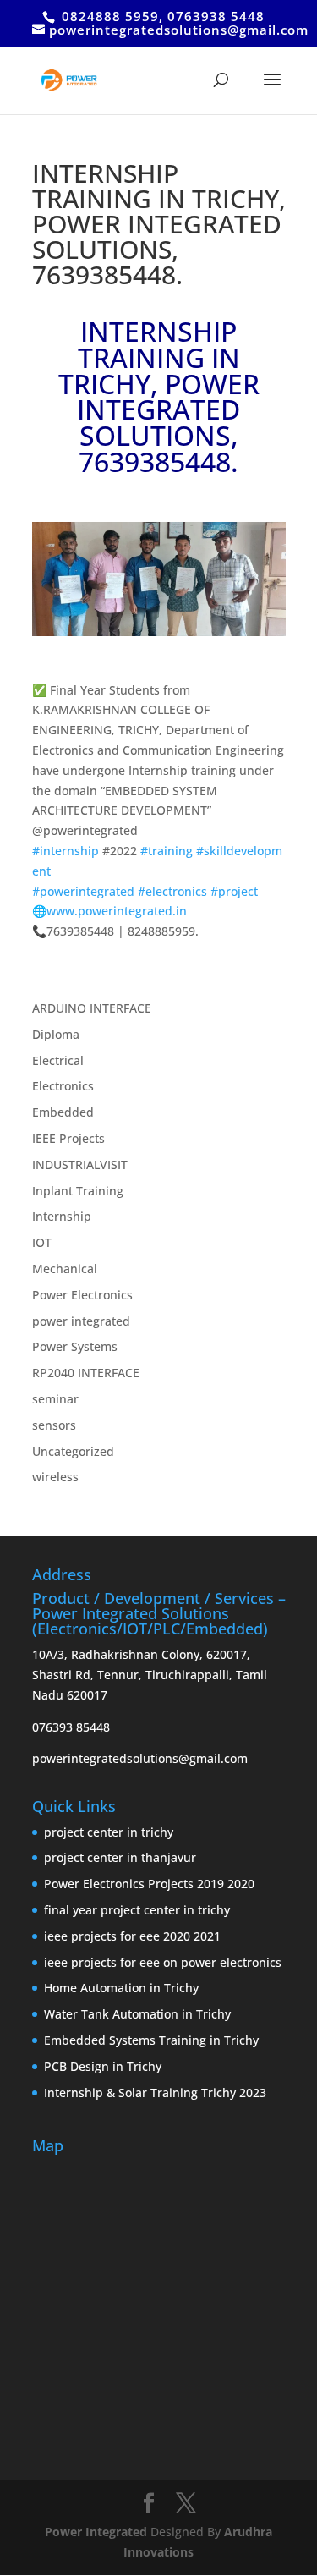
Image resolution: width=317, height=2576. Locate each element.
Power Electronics (82, 1295)
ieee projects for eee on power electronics (163, 1962)
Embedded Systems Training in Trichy (151, 2040)
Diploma (56, 1034)
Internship (62, 1216)
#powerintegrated (83, 891)
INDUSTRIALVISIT (80, 1164)
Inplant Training (78, 1191)
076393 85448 (71, 1727)
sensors (54, 1425)
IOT (42, 1242)
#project (234, 891)
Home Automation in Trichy (121, 1988)
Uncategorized (73, 1451)
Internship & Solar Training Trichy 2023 (155, 2093)
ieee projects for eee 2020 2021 (132, 1936)
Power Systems (75, 1346)
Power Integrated (98, 2532)
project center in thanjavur (120, 1857)
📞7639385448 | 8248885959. (115, 931)
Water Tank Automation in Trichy (137, 2014)
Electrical (58, 1060)
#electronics (172, 891)
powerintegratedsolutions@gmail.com (140, 1758)
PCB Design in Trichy (103, 2066)
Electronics (63, 1086)
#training (167, 851)
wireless (55, 1477)
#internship (66, 851)
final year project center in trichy (137, 1910)
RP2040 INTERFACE (86, 1373)
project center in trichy (109, 1832)
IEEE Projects (68, 1138)
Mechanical (65, 1269)
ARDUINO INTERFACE (92, 1008)
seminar (55, 1399)
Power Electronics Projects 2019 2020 (149, 1884)
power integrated (81, 1321)
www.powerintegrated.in (117, 911)
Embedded (63, 1112)
